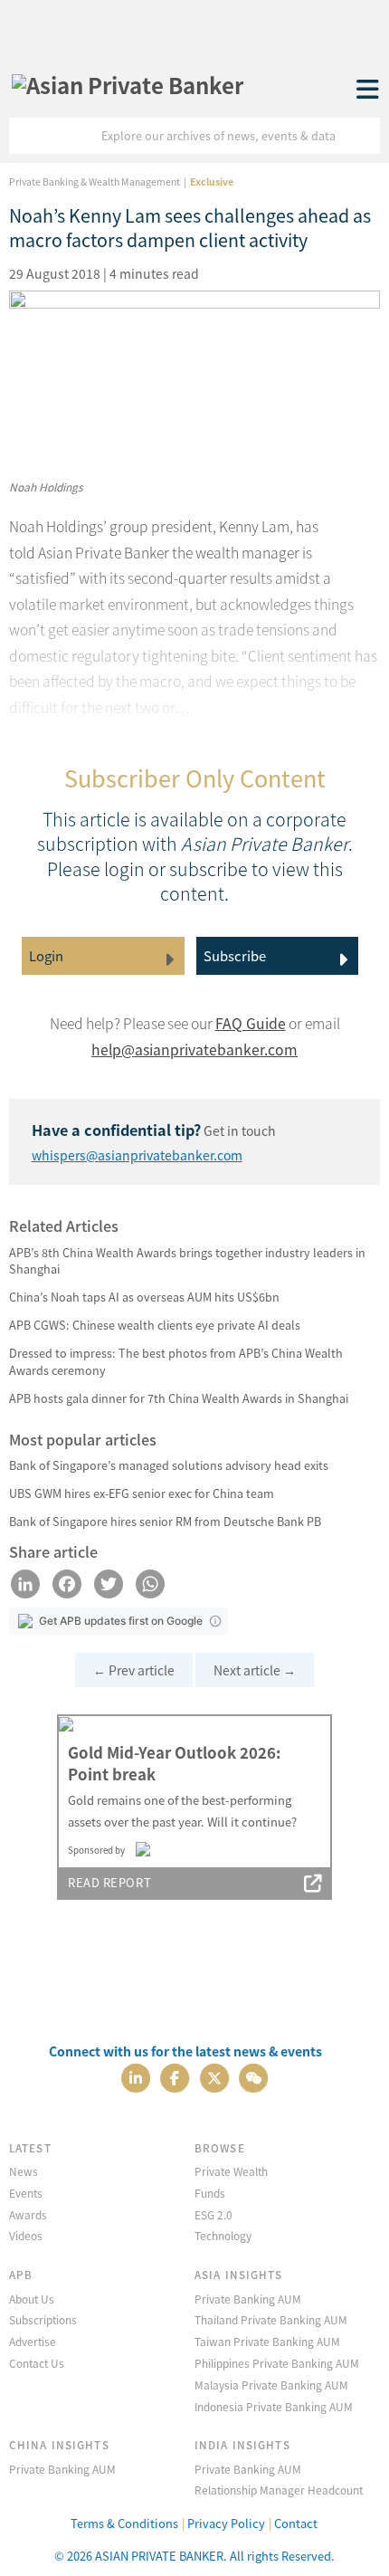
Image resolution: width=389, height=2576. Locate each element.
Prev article (134, 1670)
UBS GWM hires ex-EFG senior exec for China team (142, 1493)
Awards (28, 2214)
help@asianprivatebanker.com (194, 1049)
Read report (109, 1882)
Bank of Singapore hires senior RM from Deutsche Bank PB (165, 1521)
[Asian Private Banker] (128, 80)
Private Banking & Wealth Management (95, 181)
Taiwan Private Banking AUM (267, 2341)
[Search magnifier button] (362, 136)
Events (26, 2193)
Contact (296, 2523)
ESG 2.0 (213, 2214)
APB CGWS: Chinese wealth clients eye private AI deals (155, 1325)
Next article (255, 1670)
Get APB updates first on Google (121, 1621)
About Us (32, 2299)
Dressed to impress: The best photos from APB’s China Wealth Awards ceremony (176, 1361)
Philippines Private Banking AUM (277, 2363)
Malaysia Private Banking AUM (271, 2385)
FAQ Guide (251, 1023)
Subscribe (235, 955)
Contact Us (37, 2363)
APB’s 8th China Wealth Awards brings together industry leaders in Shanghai (187, 1261)
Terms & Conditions (124, 2523)
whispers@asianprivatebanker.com (137, 1155)
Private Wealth (231, 2171)
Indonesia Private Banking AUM (274, 2406)
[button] (215, 1621)
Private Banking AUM (248, 2299)
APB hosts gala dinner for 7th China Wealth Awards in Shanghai (179, 1398)
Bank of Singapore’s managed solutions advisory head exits (169, 1465)
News (24, 2171)
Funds (210, 2193)
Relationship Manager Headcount (279, 2490)
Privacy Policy (226, 2523)
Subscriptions (43, 2319)
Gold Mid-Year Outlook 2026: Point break (174, 1763)
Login (46, 955)
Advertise (33, 2341)
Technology (223, 2235)
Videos (26, 2235)
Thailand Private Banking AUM (271, 2319)
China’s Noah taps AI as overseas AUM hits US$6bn (144, 1297)
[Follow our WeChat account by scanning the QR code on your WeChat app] (253, 2076)
